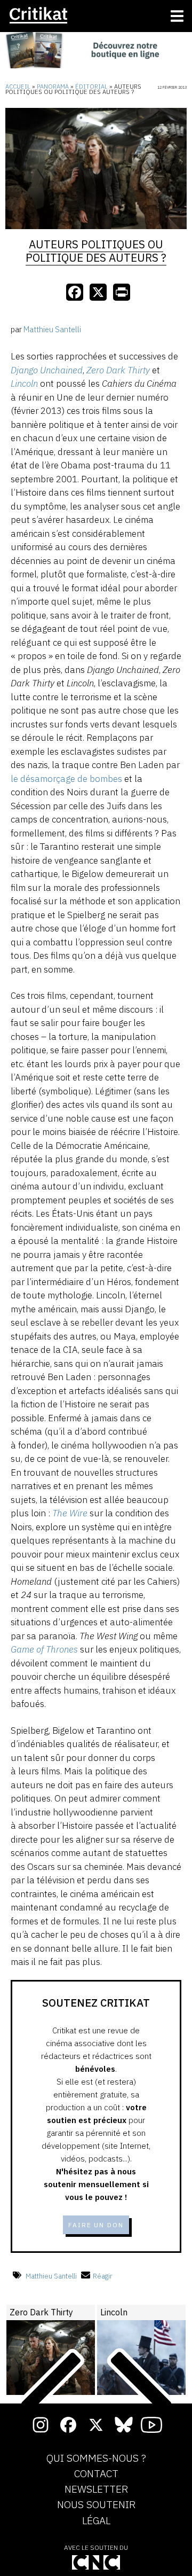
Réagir (103, 2276)
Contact (96, 2474)
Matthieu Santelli (51, 2276)
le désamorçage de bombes (66, 779)
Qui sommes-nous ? (96, 2458)
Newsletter (96, 2489)
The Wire (70, 1513)
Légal (96, 2521)
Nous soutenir (96, 2505)
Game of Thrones (44, 1649)
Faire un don (96, 2225)
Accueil (18, 87)
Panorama (53, 87)
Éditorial (91, 87)
